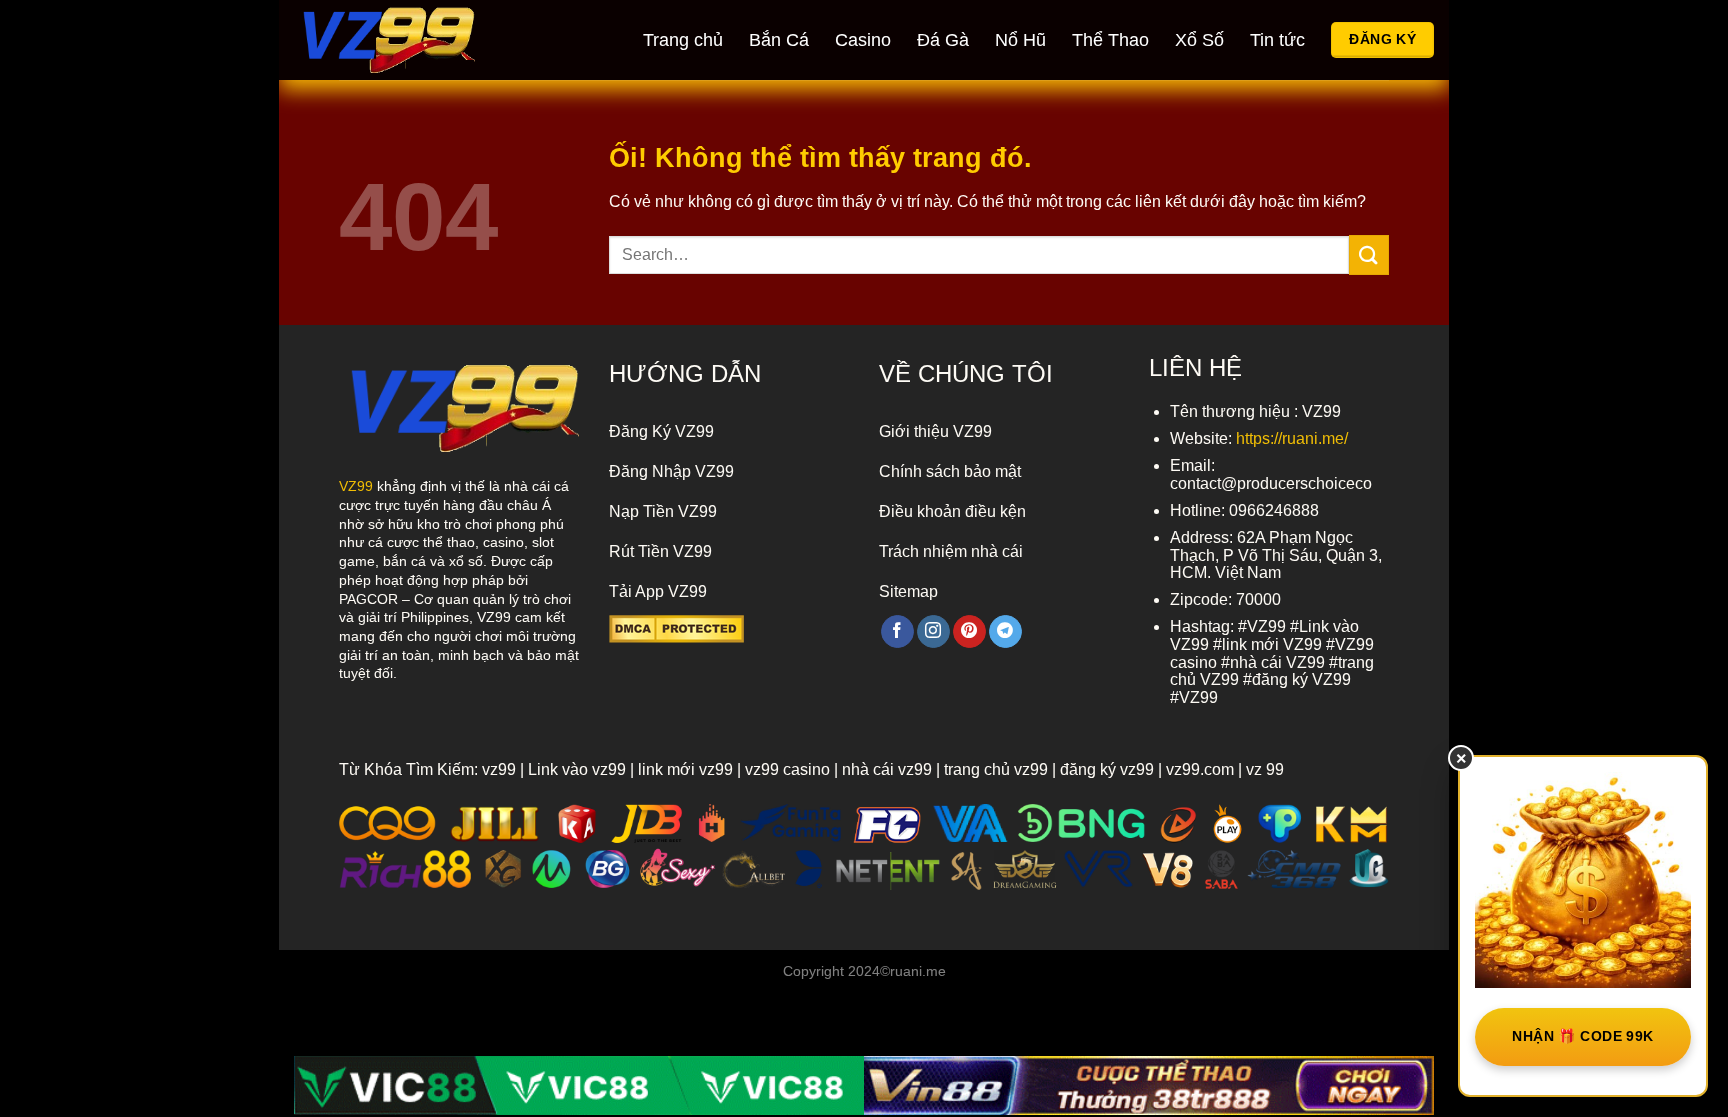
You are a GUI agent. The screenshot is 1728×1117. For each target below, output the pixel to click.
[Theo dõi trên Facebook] (897, 632)
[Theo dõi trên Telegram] (1005, 632)
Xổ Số (1199, 40)
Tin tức (1277, 40)
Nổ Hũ (1020, 40)
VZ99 (356, 486)
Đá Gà (943, 40)
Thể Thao (1110, 40)
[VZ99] (409, 40)
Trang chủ (683, 40)
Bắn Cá (779, 40)
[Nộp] (1369, 254)
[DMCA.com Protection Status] (676, 627)
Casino (863, 40)
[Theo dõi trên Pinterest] (969, 632)
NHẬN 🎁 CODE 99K (1582, 1036)
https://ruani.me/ (1292, 438)
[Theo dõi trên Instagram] (933, 632)
